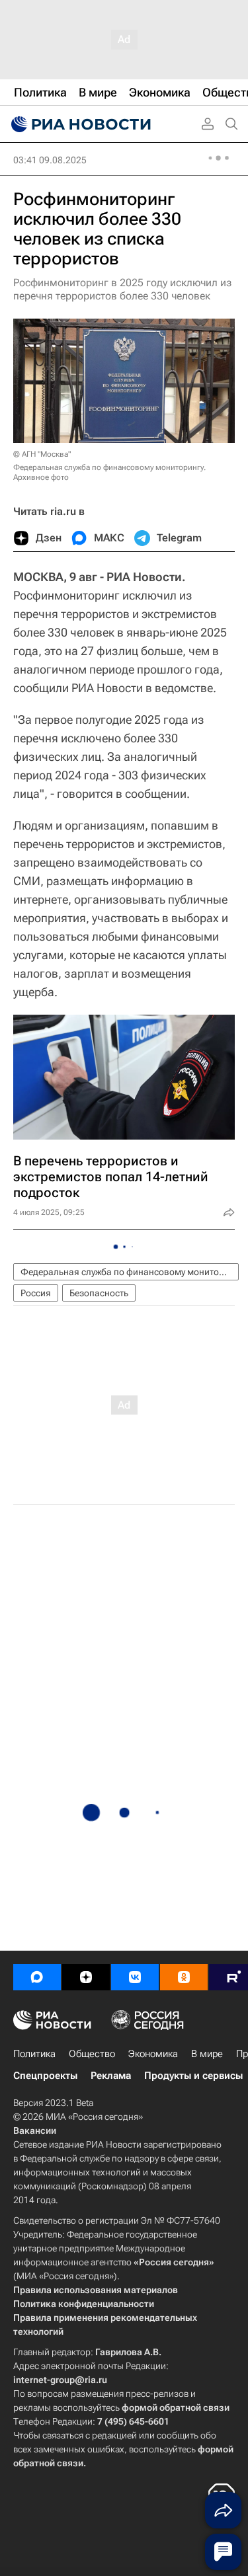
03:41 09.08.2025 (50, 160)
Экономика (153, 2054)
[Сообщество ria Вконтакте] (135, 1977)
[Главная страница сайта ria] (79, 124)
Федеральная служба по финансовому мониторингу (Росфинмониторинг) (130, 1272)
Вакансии (35, 2130)
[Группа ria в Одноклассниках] (184, 1977)
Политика (34, 2054)
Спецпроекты (45, 2076)
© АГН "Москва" (42, 454)
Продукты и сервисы (193, 2076)
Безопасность (99, 1293)
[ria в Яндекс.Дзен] (86, 1977)
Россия (36, 1293)
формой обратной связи (176, 2407)
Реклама (111, 2076)
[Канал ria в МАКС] (37, 1977)
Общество (92, 2054)
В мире (207, 2054)
